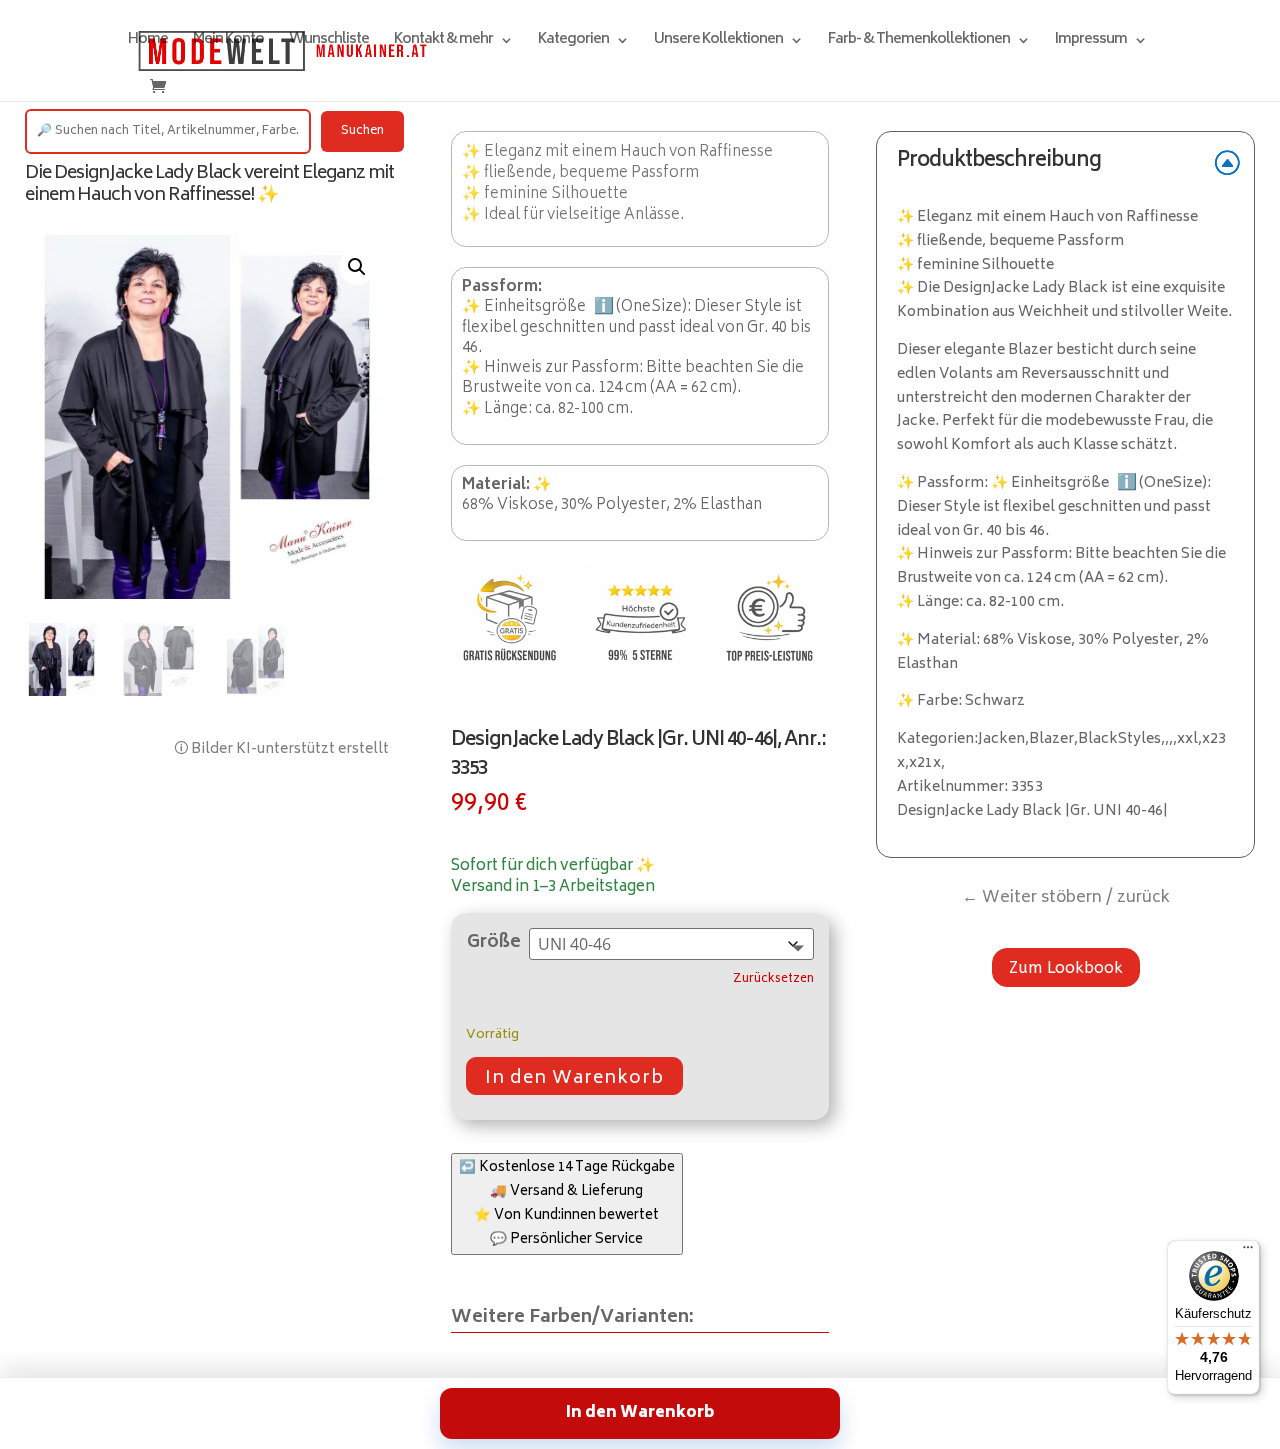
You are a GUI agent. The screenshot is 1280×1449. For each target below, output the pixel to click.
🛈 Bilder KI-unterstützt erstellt (281, 749)
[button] (357, 267)
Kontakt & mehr (443, 42)
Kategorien (573, 42)
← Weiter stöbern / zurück (1066, 898)
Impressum (1091, 42)
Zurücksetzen (773, 980)
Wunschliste (329, 42)
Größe (494, 943)
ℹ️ (604, 307)
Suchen (362, 131)
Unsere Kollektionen (718, 42)
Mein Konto (228, 42)
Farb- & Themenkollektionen (919, 42)
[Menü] (1248, 1252)
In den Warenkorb (574, 1079)
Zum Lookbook (1066, 967)
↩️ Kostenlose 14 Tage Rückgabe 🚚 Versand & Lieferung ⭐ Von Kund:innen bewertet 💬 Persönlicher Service (567, 1204)
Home (148, 42)
